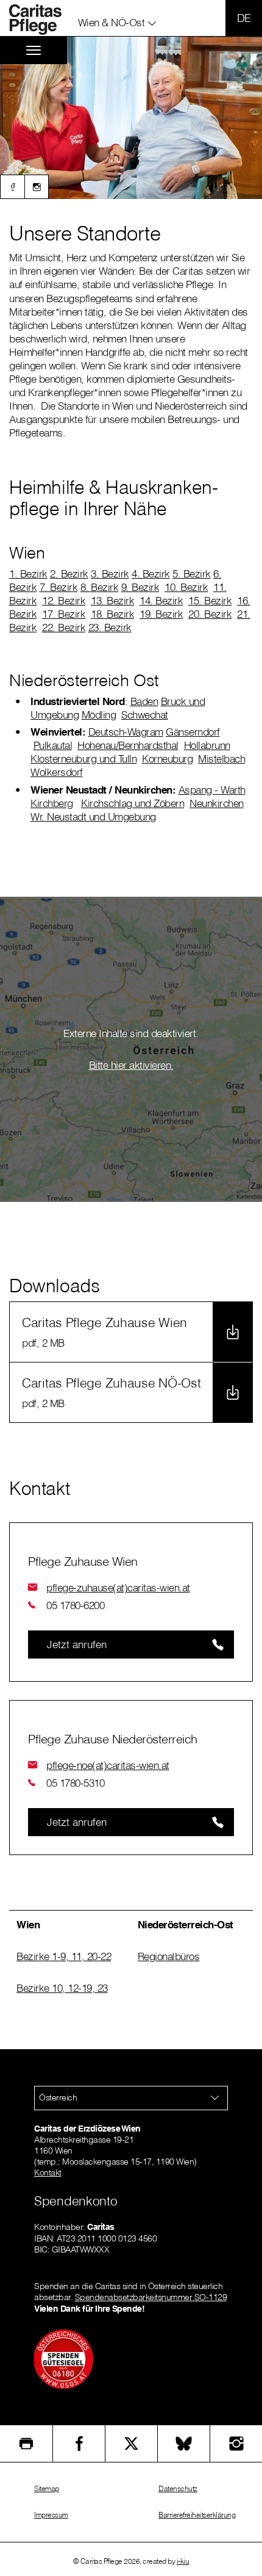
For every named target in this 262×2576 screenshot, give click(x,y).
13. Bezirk (112, 600)
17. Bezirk (64, 614)
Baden (144, 701)
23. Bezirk (110, 627)
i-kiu (183, 2561)
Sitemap (47, 2488)
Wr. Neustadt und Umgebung (93, 816)
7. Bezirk (59, 587)
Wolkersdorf (57, 772)
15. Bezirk (210, 600)
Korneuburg (167, 758)
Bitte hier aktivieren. (131, 1065)
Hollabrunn (207, 745)
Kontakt (48, 2173)
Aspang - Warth (212, 790)
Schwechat (145, 715)
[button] (118, 20)
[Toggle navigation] (34, 50)
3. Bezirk (110, 573)
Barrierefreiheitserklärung (197, 2515)
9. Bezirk (140, 587)
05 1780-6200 (75, 1605)
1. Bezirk (28, 573)
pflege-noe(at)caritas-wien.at (108, 1765)
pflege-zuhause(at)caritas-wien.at (118, 1587)
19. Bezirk (161, 614)
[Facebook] (12, 187)
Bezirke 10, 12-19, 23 (62, 1988)
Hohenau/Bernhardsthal (128, 745)
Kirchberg (52, 803)
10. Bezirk (186, 587)
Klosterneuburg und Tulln (83, 758)
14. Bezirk (161, 600)
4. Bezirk (151, 573)
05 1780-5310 (75, 1783)
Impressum (51, 2515)
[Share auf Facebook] (79, 2444)
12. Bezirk (64, 600)
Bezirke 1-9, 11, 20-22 (64, 1956)
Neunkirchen (217, 803)
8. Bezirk (100, 587)
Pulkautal (53, 745)
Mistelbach (221, 758)
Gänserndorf (193, 732)
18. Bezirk (112, 614)
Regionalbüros (169, 1956)
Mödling (99, 715)
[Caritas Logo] (42, 20)
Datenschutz (178, 2488)
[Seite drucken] (26, 2444)
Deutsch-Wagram (126, 732)
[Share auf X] (131, 2444)
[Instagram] (37, 187)
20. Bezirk (210, 614)
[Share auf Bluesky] (184, 2444)
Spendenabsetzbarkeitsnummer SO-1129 (151, 2297)
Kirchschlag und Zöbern (133, 803)
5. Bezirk (192, 573)
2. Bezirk (69, 573)
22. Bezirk (64, 627)
